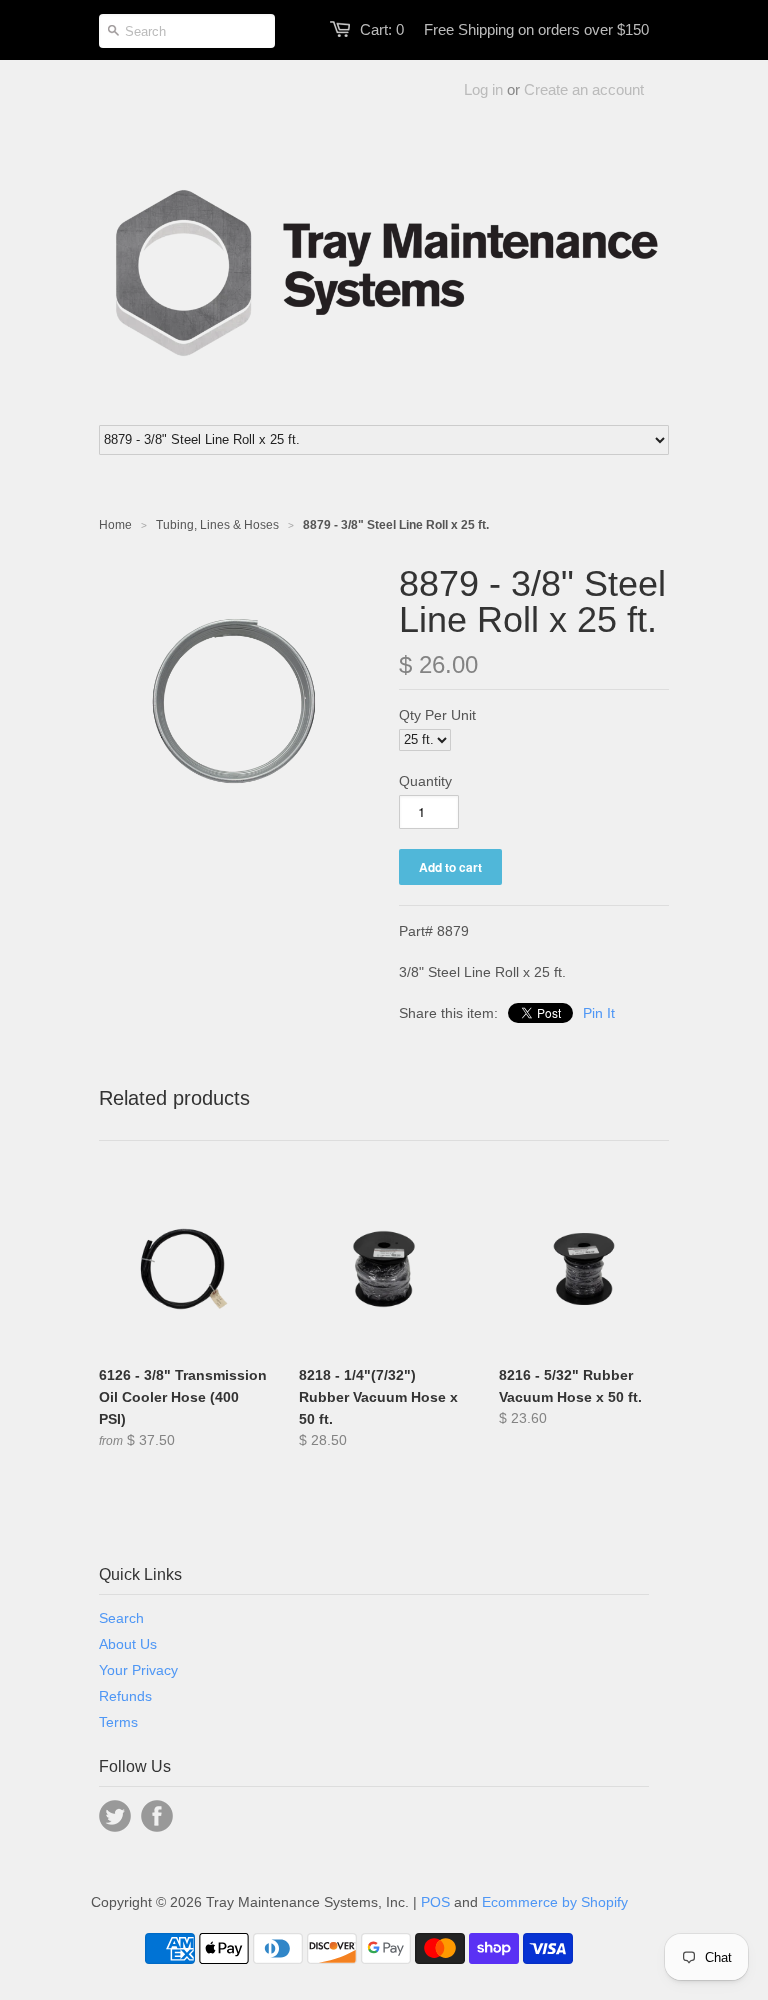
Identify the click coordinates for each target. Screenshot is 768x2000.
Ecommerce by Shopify (555, 1902)
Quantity (425, 781)
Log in (483, 89)
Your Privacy (138, 1670)
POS (435, 1902)
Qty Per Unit (437, 715)
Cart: (382, 29)
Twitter (115, 1816)
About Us (128, 1644)
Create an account (584, 89)
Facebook (157, 1816)
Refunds (125, 1696)
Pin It (599, 1013)
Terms (118, 1722)
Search (121, 1618)
